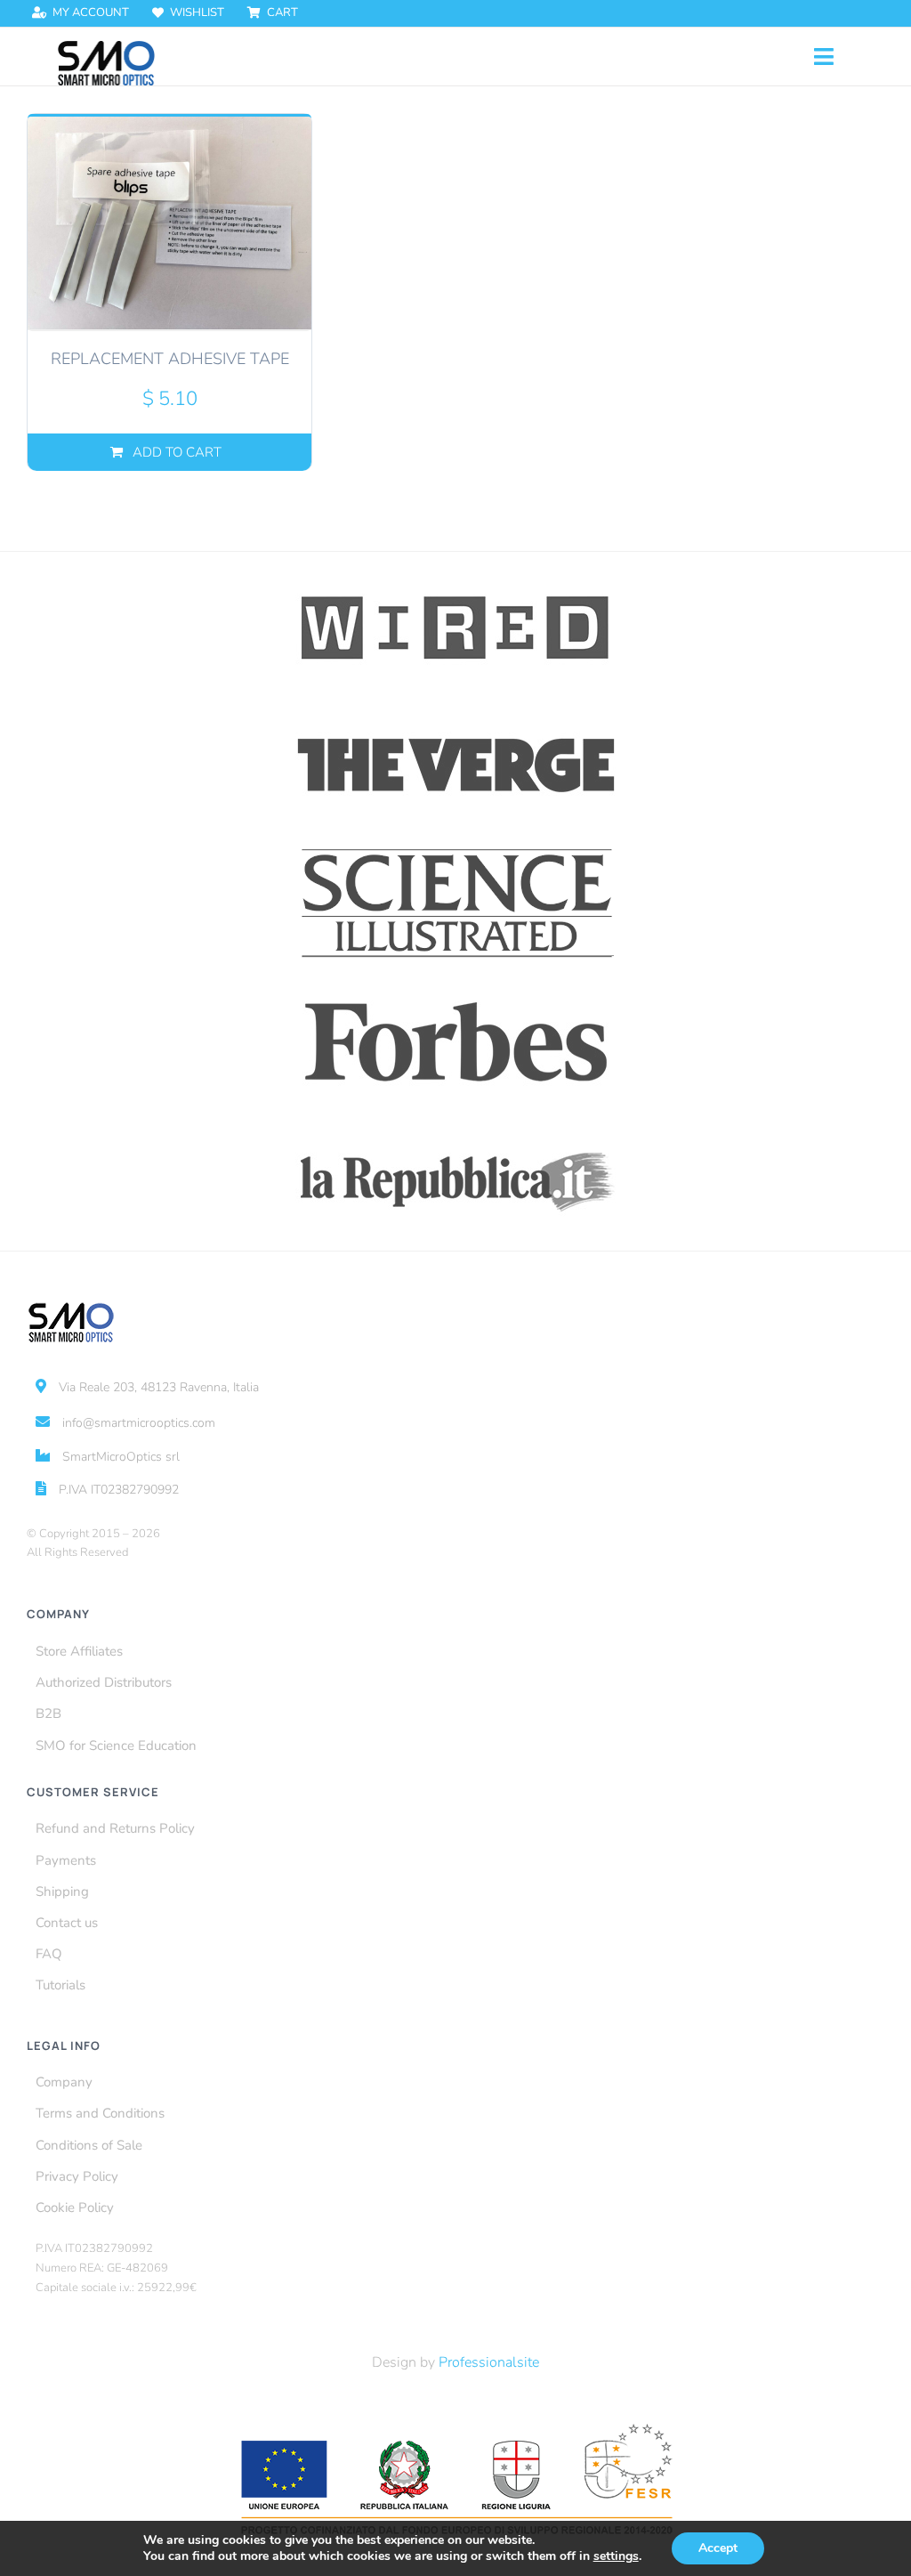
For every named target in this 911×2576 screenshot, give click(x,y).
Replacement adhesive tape (170, 359)
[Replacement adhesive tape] (169, 223)
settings (616, 2556)
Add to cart (177, 452)
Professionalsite (489, 2362)
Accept (718, 2548)
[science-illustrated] (456, 848)
